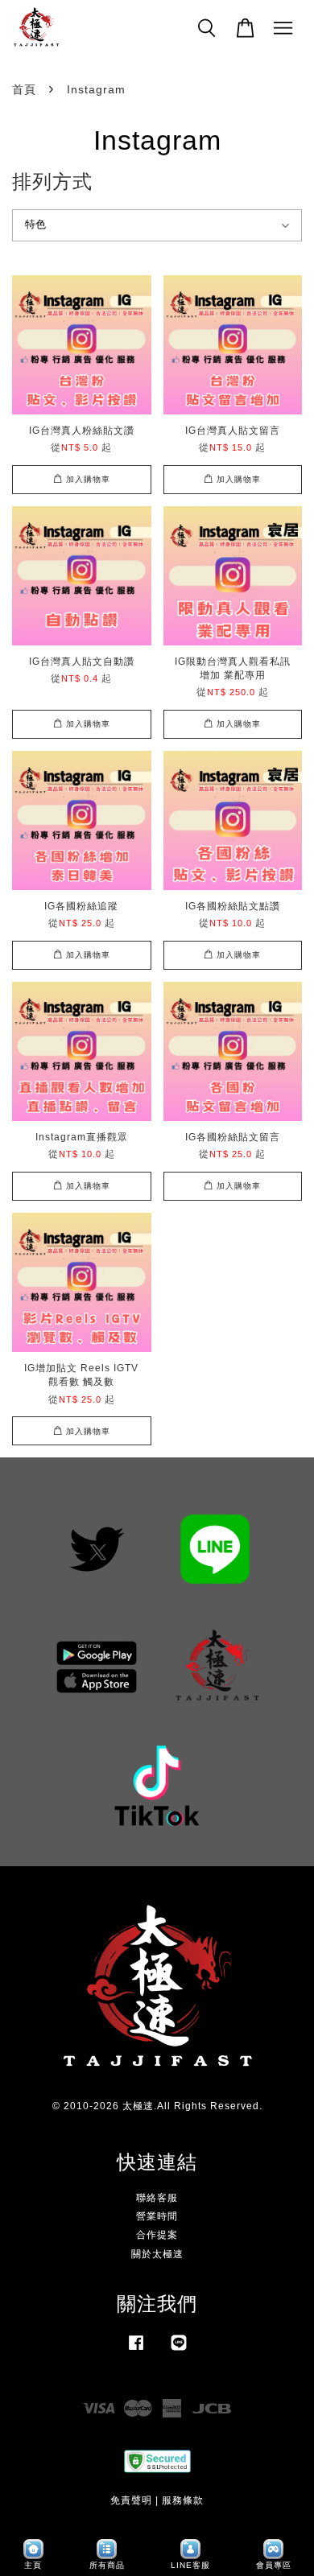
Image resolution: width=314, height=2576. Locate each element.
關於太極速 (157, 2254)
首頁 (24, 89)
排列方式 (52, 181)
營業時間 (157, 2216)
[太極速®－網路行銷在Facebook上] (136, 2351)
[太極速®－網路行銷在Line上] (179, 2351)
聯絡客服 (157, 2198)
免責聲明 (131, 2500)
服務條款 (183, 2500)
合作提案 (157, 2235)
